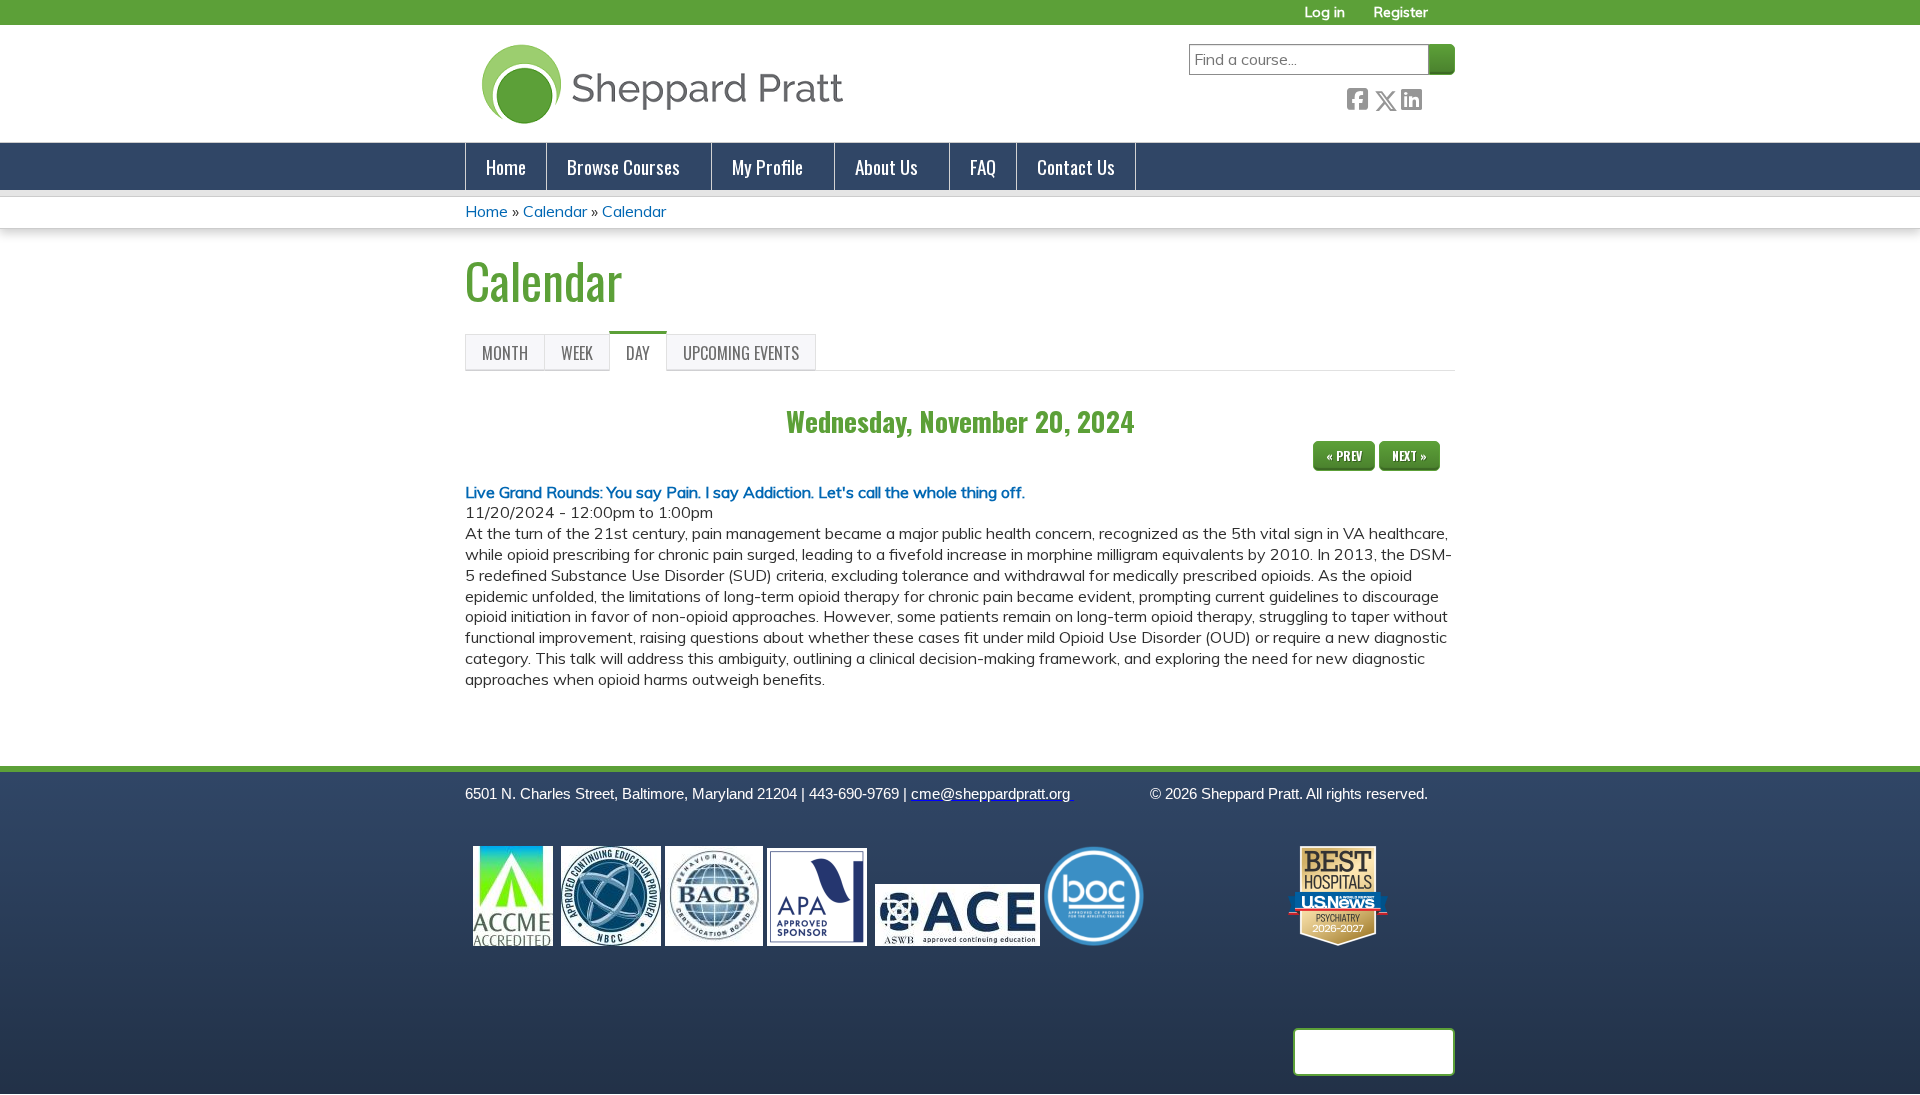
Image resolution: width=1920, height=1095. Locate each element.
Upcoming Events (741, 353)
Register (1401, 12)
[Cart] (1449, 19)
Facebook (1357, 96)
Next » (1409, 455)
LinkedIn (1411, 96)
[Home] (658, 83)
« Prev (1344, 455)
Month (505, 353)
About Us (886, 166)
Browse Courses (623, 166)
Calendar (555, 211)
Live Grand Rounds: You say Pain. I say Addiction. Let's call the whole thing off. (745, 492)
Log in (1325, 12)
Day (646, 356)
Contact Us (1076, 166)
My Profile (767, 166)
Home (506, 166)
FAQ (983, 166)
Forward (1438, 96)
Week (577, 353)
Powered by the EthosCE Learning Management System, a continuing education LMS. (1374, 1052)
